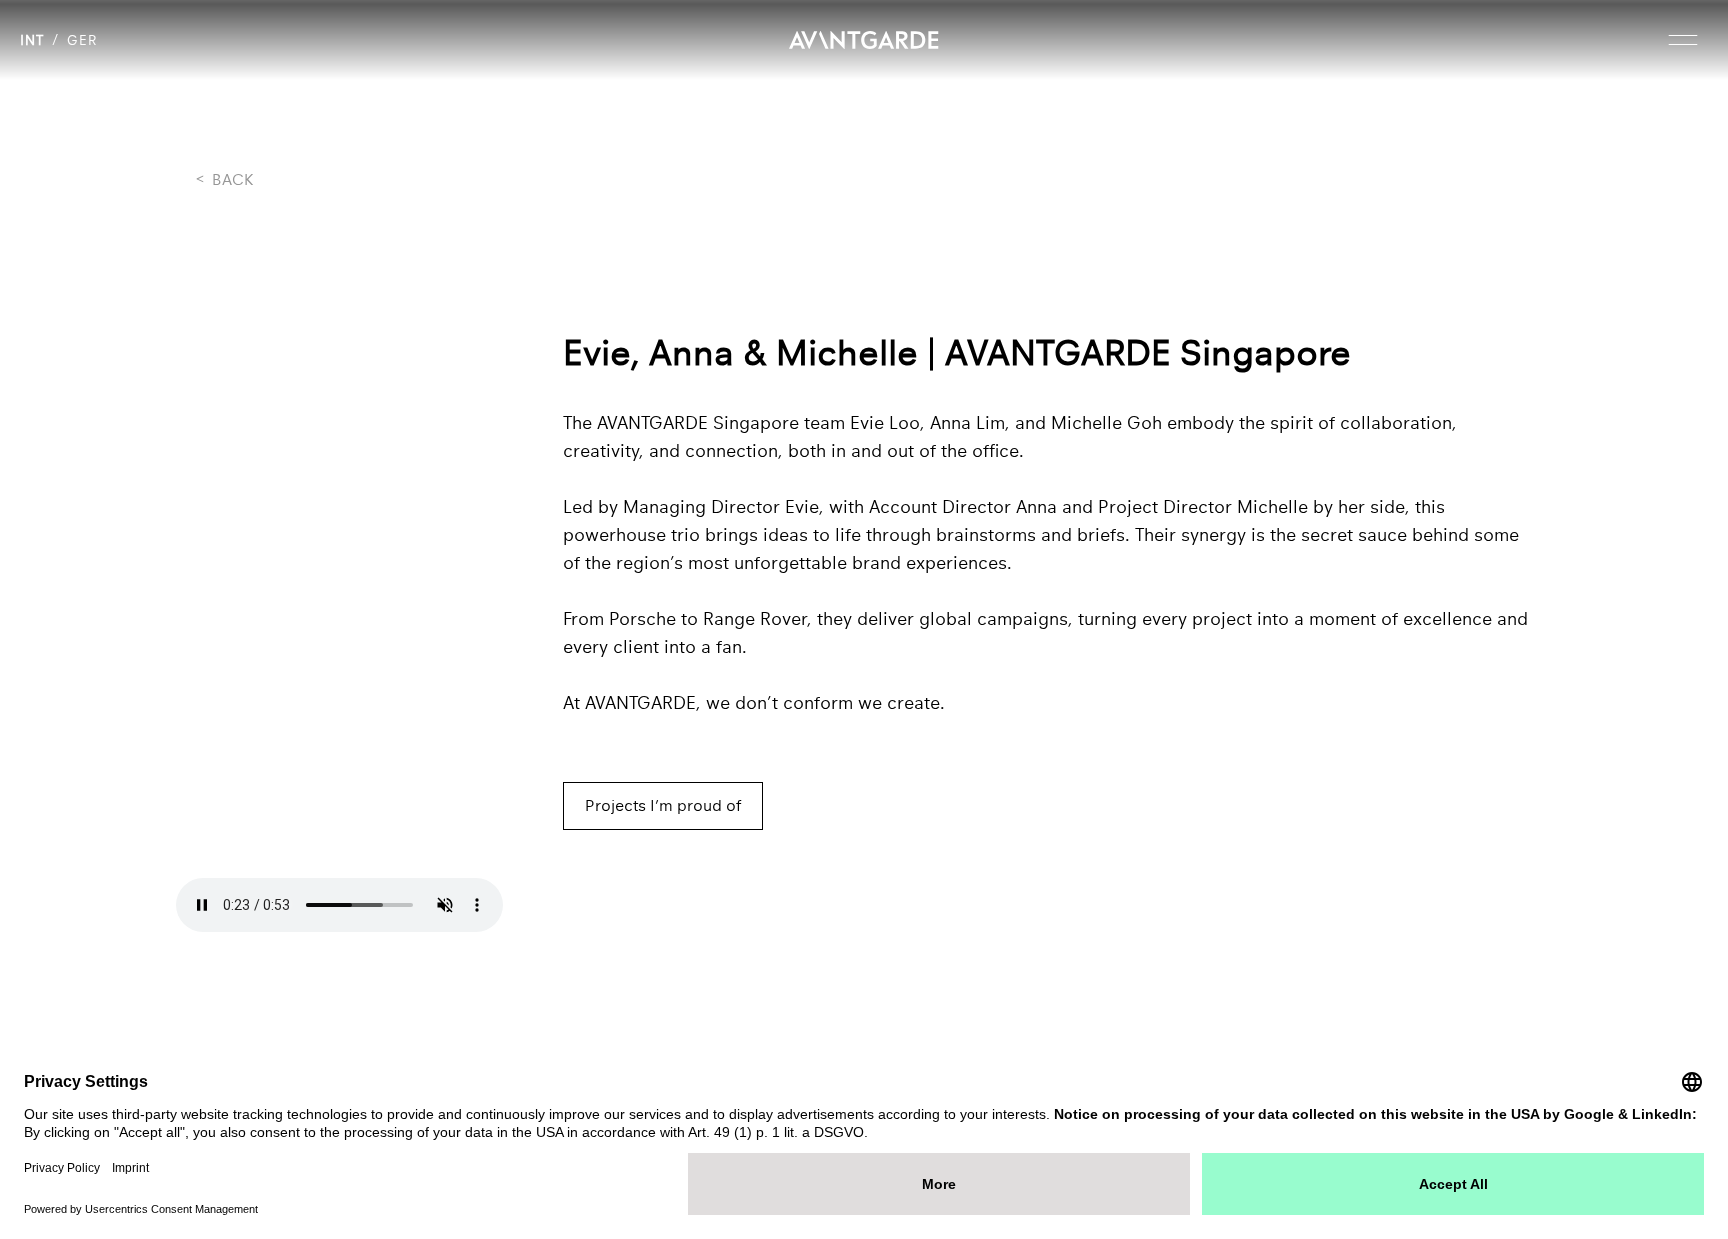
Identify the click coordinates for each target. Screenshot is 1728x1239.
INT (32, 40)
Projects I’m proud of (663, 805)
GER (82, 40)
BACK (225, 180)
